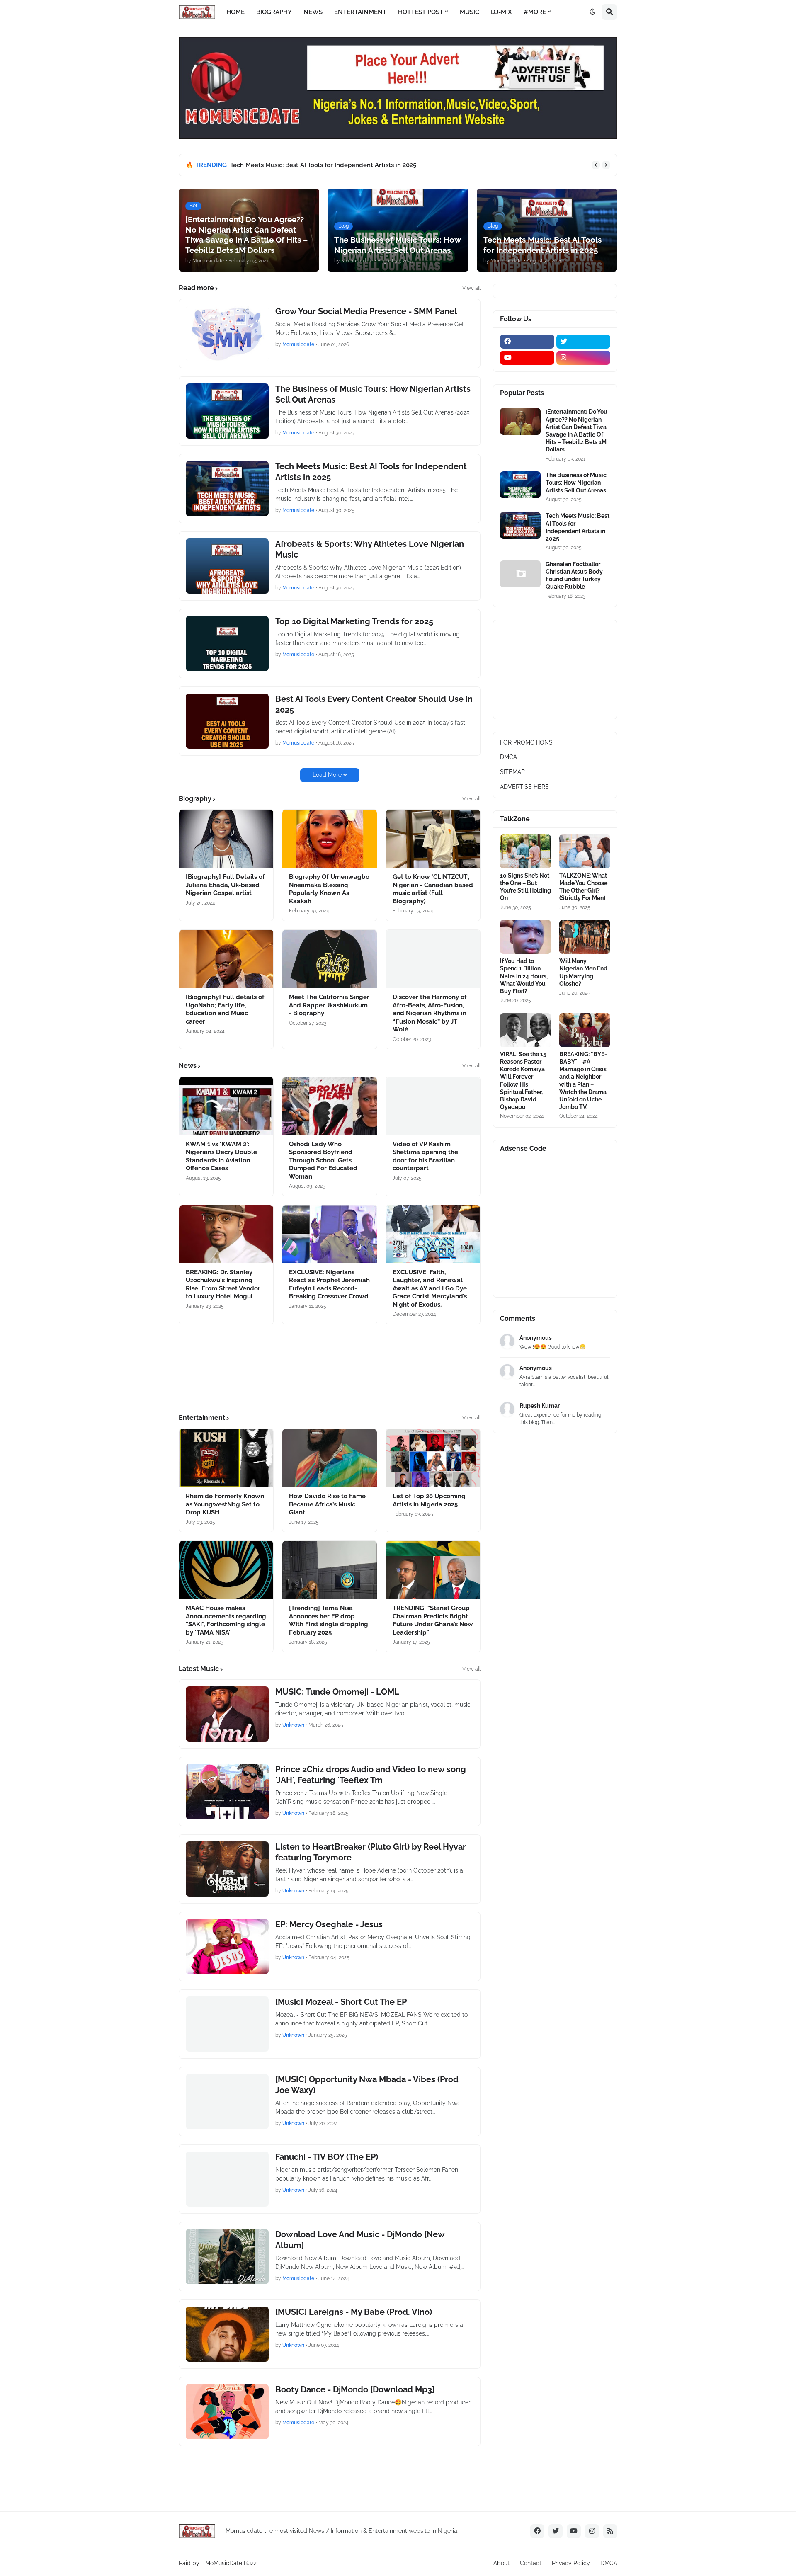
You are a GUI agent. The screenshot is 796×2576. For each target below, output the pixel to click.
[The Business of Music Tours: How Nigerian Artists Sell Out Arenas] (227, 411)
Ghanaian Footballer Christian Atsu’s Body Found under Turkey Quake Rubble (574, 576)
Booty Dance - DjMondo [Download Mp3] (355, 2389)
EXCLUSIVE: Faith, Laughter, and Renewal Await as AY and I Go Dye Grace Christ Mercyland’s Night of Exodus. (430, 1288)
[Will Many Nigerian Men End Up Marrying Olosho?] (585, 937)
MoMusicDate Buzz (231, 2563)
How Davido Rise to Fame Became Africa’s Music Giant (327, 1504)
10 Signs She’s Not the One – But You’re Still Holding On (525, 887)
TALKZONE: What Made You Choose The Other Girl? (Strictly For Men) (583, 887)
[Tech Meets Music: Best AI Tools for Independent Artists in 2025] (227, 489)
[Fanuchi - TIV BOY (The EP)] (227, 2179)
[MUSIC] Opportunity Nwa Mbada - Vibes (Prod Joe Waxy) (367, 2085)
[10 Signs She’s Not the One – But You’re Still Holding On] (525, 851)
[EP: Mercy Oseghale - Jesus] (227, 1947)
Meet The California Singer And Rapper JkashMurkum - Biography (329, 1005)
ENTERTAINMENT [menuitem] (360, 12)
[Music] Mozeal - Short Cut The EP (341, 2002)
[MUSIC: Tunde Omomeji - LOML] (227, 1714)
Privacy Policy (571, 2563)
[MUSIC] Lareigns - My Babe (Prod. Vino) (354, 2312)
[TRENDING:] (433, 1570)
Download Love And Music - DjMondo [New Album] (360, 2240)
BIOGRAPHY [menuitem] (274, 12)
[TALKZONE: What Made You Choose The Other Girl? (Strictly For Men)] (585, 851)
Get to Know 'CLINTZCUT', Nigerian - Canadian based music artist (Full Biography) (433, 889)
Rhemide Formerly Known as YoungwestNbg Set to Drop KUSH (225, 1504)
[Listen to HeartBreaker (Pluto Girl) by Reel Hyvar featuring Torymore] (227, 1869)
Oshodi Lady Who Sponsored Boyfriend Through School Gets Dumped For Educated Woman (323, 1160)
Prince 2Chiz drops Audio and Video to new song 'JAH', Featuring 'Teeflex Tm (371, 1775)
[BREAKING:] (585, 1030)
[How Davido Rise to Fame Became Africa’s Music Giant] (329, 1458)
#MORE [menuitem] (535, 12)
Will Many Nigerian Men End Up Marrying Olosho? (583, 972)
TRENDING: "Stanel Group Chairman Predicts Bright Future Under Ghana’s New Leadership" (433, 1620)
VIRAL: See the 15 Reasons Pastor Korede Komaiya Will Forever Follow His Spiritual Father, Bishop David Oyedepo (523, 1081)
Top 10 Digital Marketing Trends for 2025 (354, 621)
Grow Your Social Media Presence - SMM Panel (366, 311)
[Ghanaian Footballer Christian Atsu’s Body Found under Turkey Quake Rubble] (520, 574)
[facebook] (527, 342)
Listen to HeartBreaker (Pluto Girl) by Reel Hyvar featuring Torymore (371, 1852)
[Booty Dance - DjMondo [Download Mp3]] (227, 2412)
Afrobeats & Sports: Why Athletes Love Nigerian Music (370, 549)
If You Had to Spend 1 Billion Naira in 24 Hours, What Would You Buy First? (524, 976)
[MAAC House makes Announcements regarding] (226, 1570)
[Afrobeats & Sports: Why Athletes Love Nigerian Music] (227, 566)
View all (471, 288)
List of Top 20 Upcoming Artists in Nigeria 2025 (429, 1500)
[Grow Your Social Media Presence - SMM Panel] (227, 334)
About (501, 2563)
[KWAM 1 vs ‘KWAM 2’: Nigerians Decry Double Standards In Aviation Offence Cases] (226, 1106)
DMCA (508, 757)
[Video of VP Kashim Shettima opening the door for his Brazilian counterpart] (433, 1106)
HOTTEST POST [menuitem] (421, 12)
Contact (531, 2563)
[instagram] (584, 358)
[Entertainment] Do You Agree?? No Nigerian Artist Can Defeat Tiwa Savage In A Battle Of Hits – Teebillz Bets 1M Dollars (576, 431)
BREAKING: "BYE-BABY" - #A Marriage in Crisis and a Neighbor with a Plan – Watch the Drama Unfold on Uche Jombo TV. (583, 1081)
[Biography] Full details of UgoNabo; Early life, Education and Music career (225, 1009)
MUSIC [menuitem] (470, 12)
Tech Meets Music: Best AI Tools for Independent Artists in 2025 (323, 165)
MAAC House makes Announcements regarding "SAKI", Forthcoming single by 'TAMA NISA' (226, 1620)
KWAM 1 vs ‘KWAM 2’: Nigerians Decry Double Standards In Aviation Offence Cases (221, 1156)
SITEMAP (512, 772)
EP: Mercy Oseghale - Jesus (329, 1924)
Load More (327, 775)
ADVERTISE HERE (524, 787)
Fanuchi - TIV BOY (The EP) (327, 2157)
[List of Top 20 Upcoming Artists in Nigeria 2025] (433, 1458)
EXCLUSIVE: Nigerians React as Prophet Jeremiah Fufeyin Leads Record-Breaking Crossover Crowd (329, 1284)
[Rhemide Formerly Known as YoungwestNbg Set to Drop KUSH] (226, 1458)
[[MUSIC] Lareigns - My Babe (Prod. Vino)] (227, 2334)
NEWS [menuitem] (313, 12)
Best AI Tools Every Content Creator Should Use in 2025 (374, 704)
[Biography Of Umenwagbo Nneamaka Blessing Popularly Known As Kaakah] (329, 839)
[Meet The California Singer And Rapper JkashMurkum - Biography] (329, 959)
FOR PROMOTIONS (526, 742)
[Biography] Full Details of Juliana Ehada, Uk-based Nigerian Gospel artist (225, 885)
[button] (592, 12)
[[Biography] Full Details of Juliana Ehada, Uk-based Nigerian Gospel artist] (226, 839)
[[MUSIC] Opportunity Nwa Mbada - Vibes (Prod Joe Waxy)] (227, 2102)
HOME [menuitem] (235, 12)
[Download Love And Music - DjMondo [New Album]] (227, 2257)
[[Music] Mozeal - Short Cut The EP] (227, 2024)
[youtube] (527, 358)
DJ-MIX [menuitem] (501, 12)
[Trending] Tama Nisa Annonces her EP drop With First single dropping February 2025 (329, 1620)
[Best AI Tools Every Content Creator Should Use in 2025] (227, 721)
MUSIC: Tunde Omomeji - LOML (337, 1692)
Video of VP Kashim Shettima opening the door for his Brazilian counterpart (425, 1156)
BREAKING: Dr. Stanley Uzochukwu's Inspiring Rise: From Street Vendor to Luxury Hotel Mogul (223, 1284)
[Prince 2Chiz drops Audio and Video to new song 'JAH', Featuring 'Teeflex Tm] (227, 1791)
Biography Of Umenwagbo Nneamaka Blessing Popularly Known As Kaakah (329, 889)
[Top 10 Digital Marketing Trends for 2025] (227, 644)
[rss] (610, 2531)
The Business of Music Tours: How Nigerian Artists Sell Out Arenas (373, 394)
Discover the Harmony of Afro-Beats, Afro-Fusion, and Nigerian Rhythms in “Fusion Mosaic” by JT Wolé (430, 1013)
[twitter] (584, 342)
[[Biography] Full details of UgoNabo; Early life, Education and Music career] (226, 959)
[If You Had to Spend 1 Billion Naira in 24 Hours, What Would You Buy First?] (525, 937)
